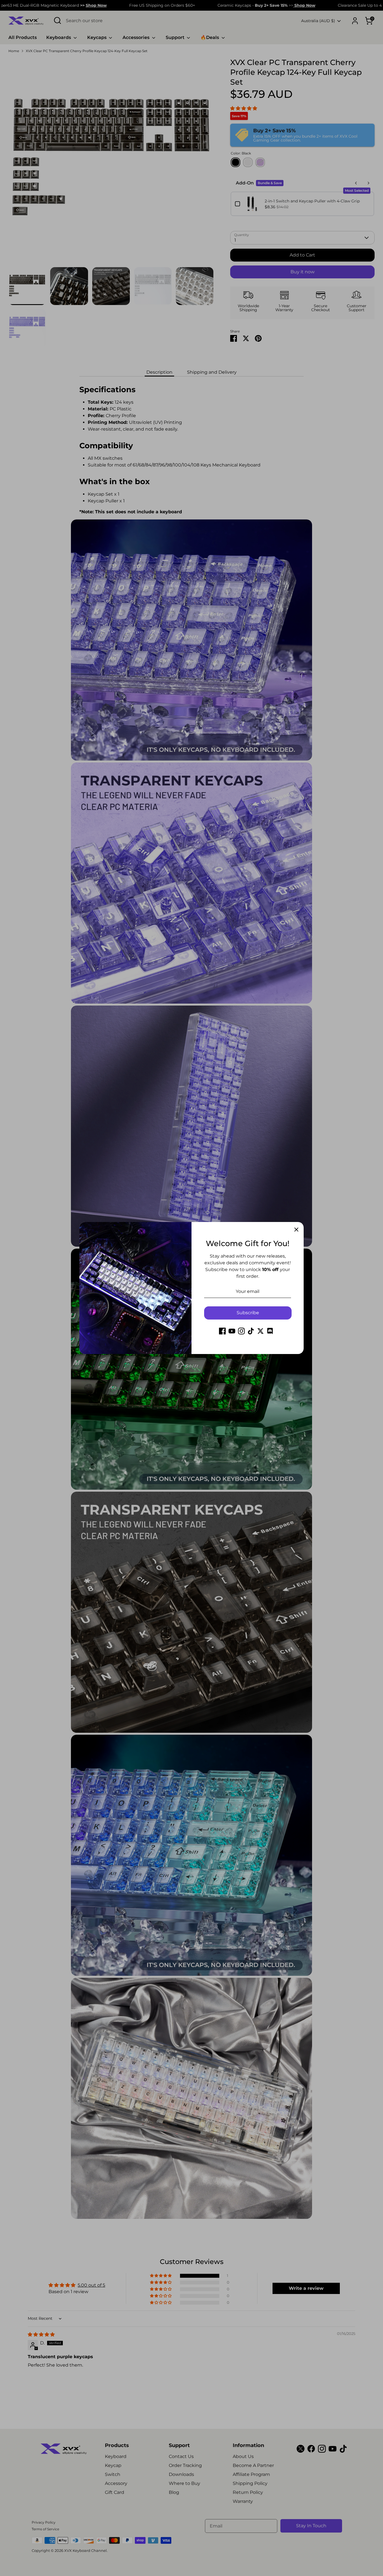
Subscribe (248, 1313)
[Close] (296, 1229)
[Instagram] (241, 1331)
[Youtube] (232, 1331)
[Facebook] (222, 1331)
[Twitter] (260, 1331)
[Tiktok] (251, 1331)
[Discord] (270, 1331)
